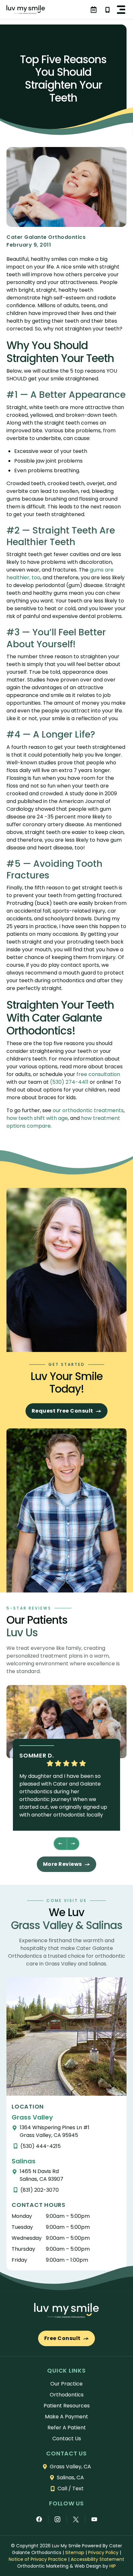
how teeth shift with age (37, 1118)
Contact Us (67, 2439)
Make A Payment (66, 2417)
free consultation (98, 1074)
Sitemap (75, 2552)
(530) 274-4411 (69, 1082)
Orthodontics (67, 2395)
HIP (113, 2566)
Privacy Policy (103, 2552)
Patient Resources (67, 2406)
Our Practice (66, 2384)
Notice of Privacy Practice (38, 2559)
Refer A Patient (67, 2428)
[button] (121, 10)
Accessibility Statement (97, 2559)
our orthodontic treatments (88, 1110)
